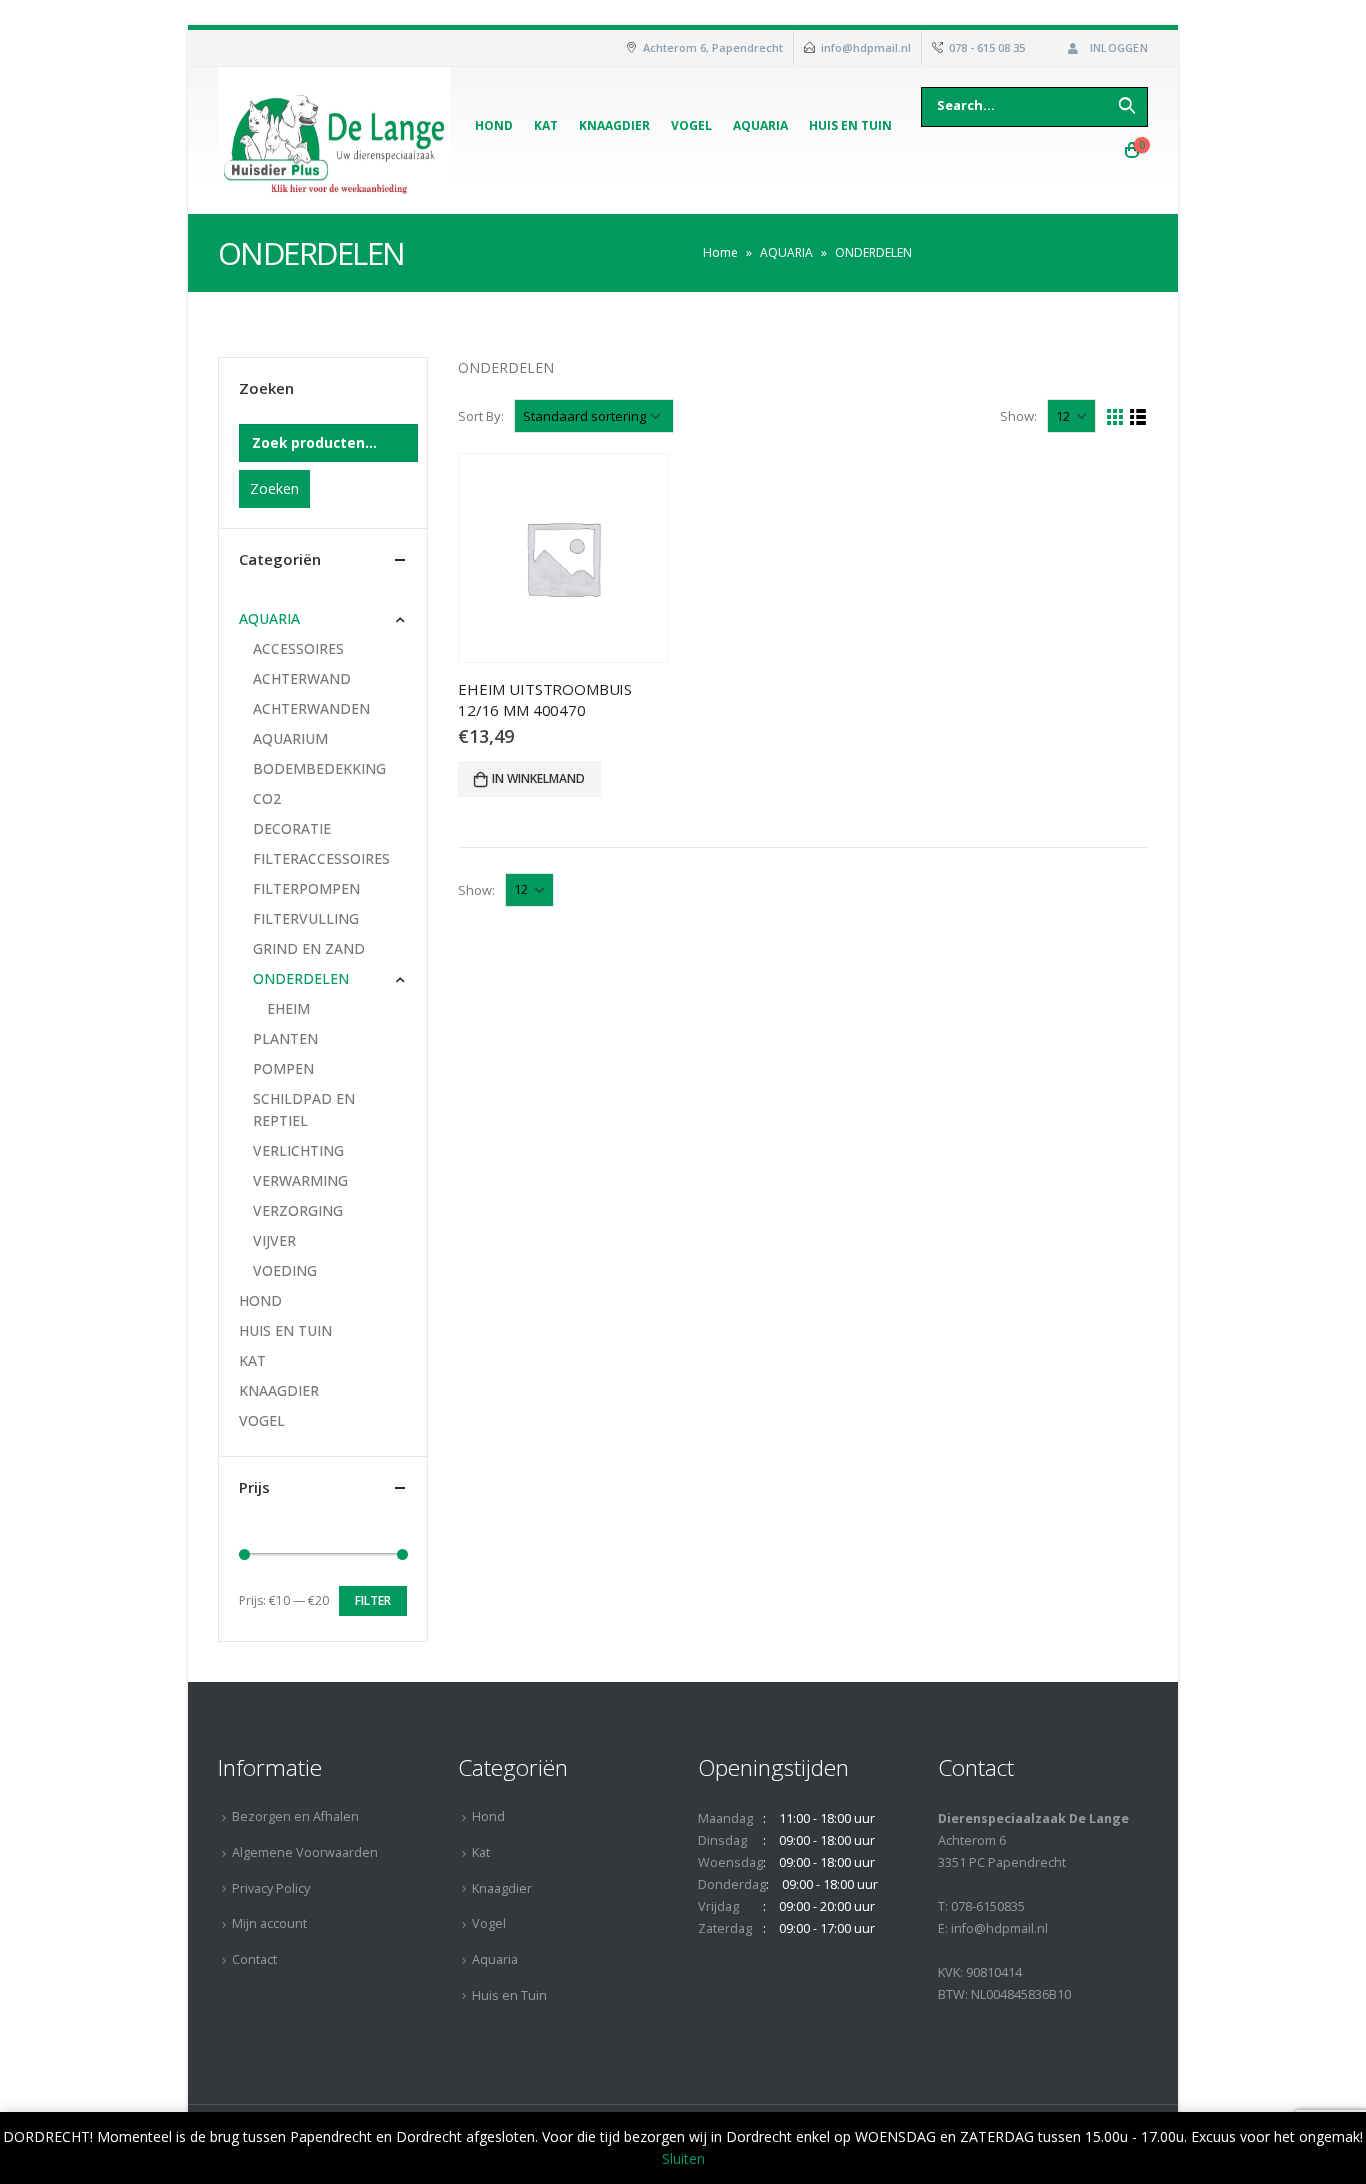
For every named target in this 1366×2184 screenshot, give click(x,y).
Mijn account (269, 1923)
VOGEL (262, 1420)
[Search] (1127, 105)
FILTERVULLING (306, 918)
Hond (494, 125)
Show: (1018, 416)
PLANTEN (285, 1038)
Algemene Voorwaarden (305, 1852)
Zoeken (274, 488)
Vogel (691, 125)
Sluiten (683, 2158)
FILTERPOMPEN (306, 888)
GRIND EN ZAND (309, 948)
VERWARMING (300, 1180)
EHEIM (288, 1008)
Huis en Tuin (850, 125)
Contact (254, 1959)
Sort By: (481, 416)
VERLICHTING (298, 1150)
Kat (546, 125)
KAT (252, 1360)
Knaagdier (614, 125)
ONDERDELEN (301, 978)
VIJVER (274, 1240)
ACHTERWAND (302, 678)
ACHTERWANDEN (311, 708)
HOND (260, 1300)
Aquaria (760, 125)
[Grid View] (1115, 417)
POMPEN (283, 1068)
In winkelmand (538, 778)
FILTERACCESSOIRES (321, 858)
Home (720, 252)
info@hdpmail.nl (866, 47)
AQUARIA (786, 252)
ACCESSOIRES (298, 648)
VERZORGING (298, 1210)
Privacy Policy (271, 1888)
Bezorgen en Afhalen (295, 1816)
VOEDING (285, 1270)
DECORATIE (292, 828)
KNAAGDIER (279, 1390)
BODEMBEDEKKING (319, 768)
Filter (373, 1600)
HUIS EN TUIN (285, 1330)
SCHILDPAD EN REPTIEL (304, 1109)
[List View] (1138, 417)
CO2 (267, 798)
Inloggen (1119, 47)
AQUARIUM (290, 738)
